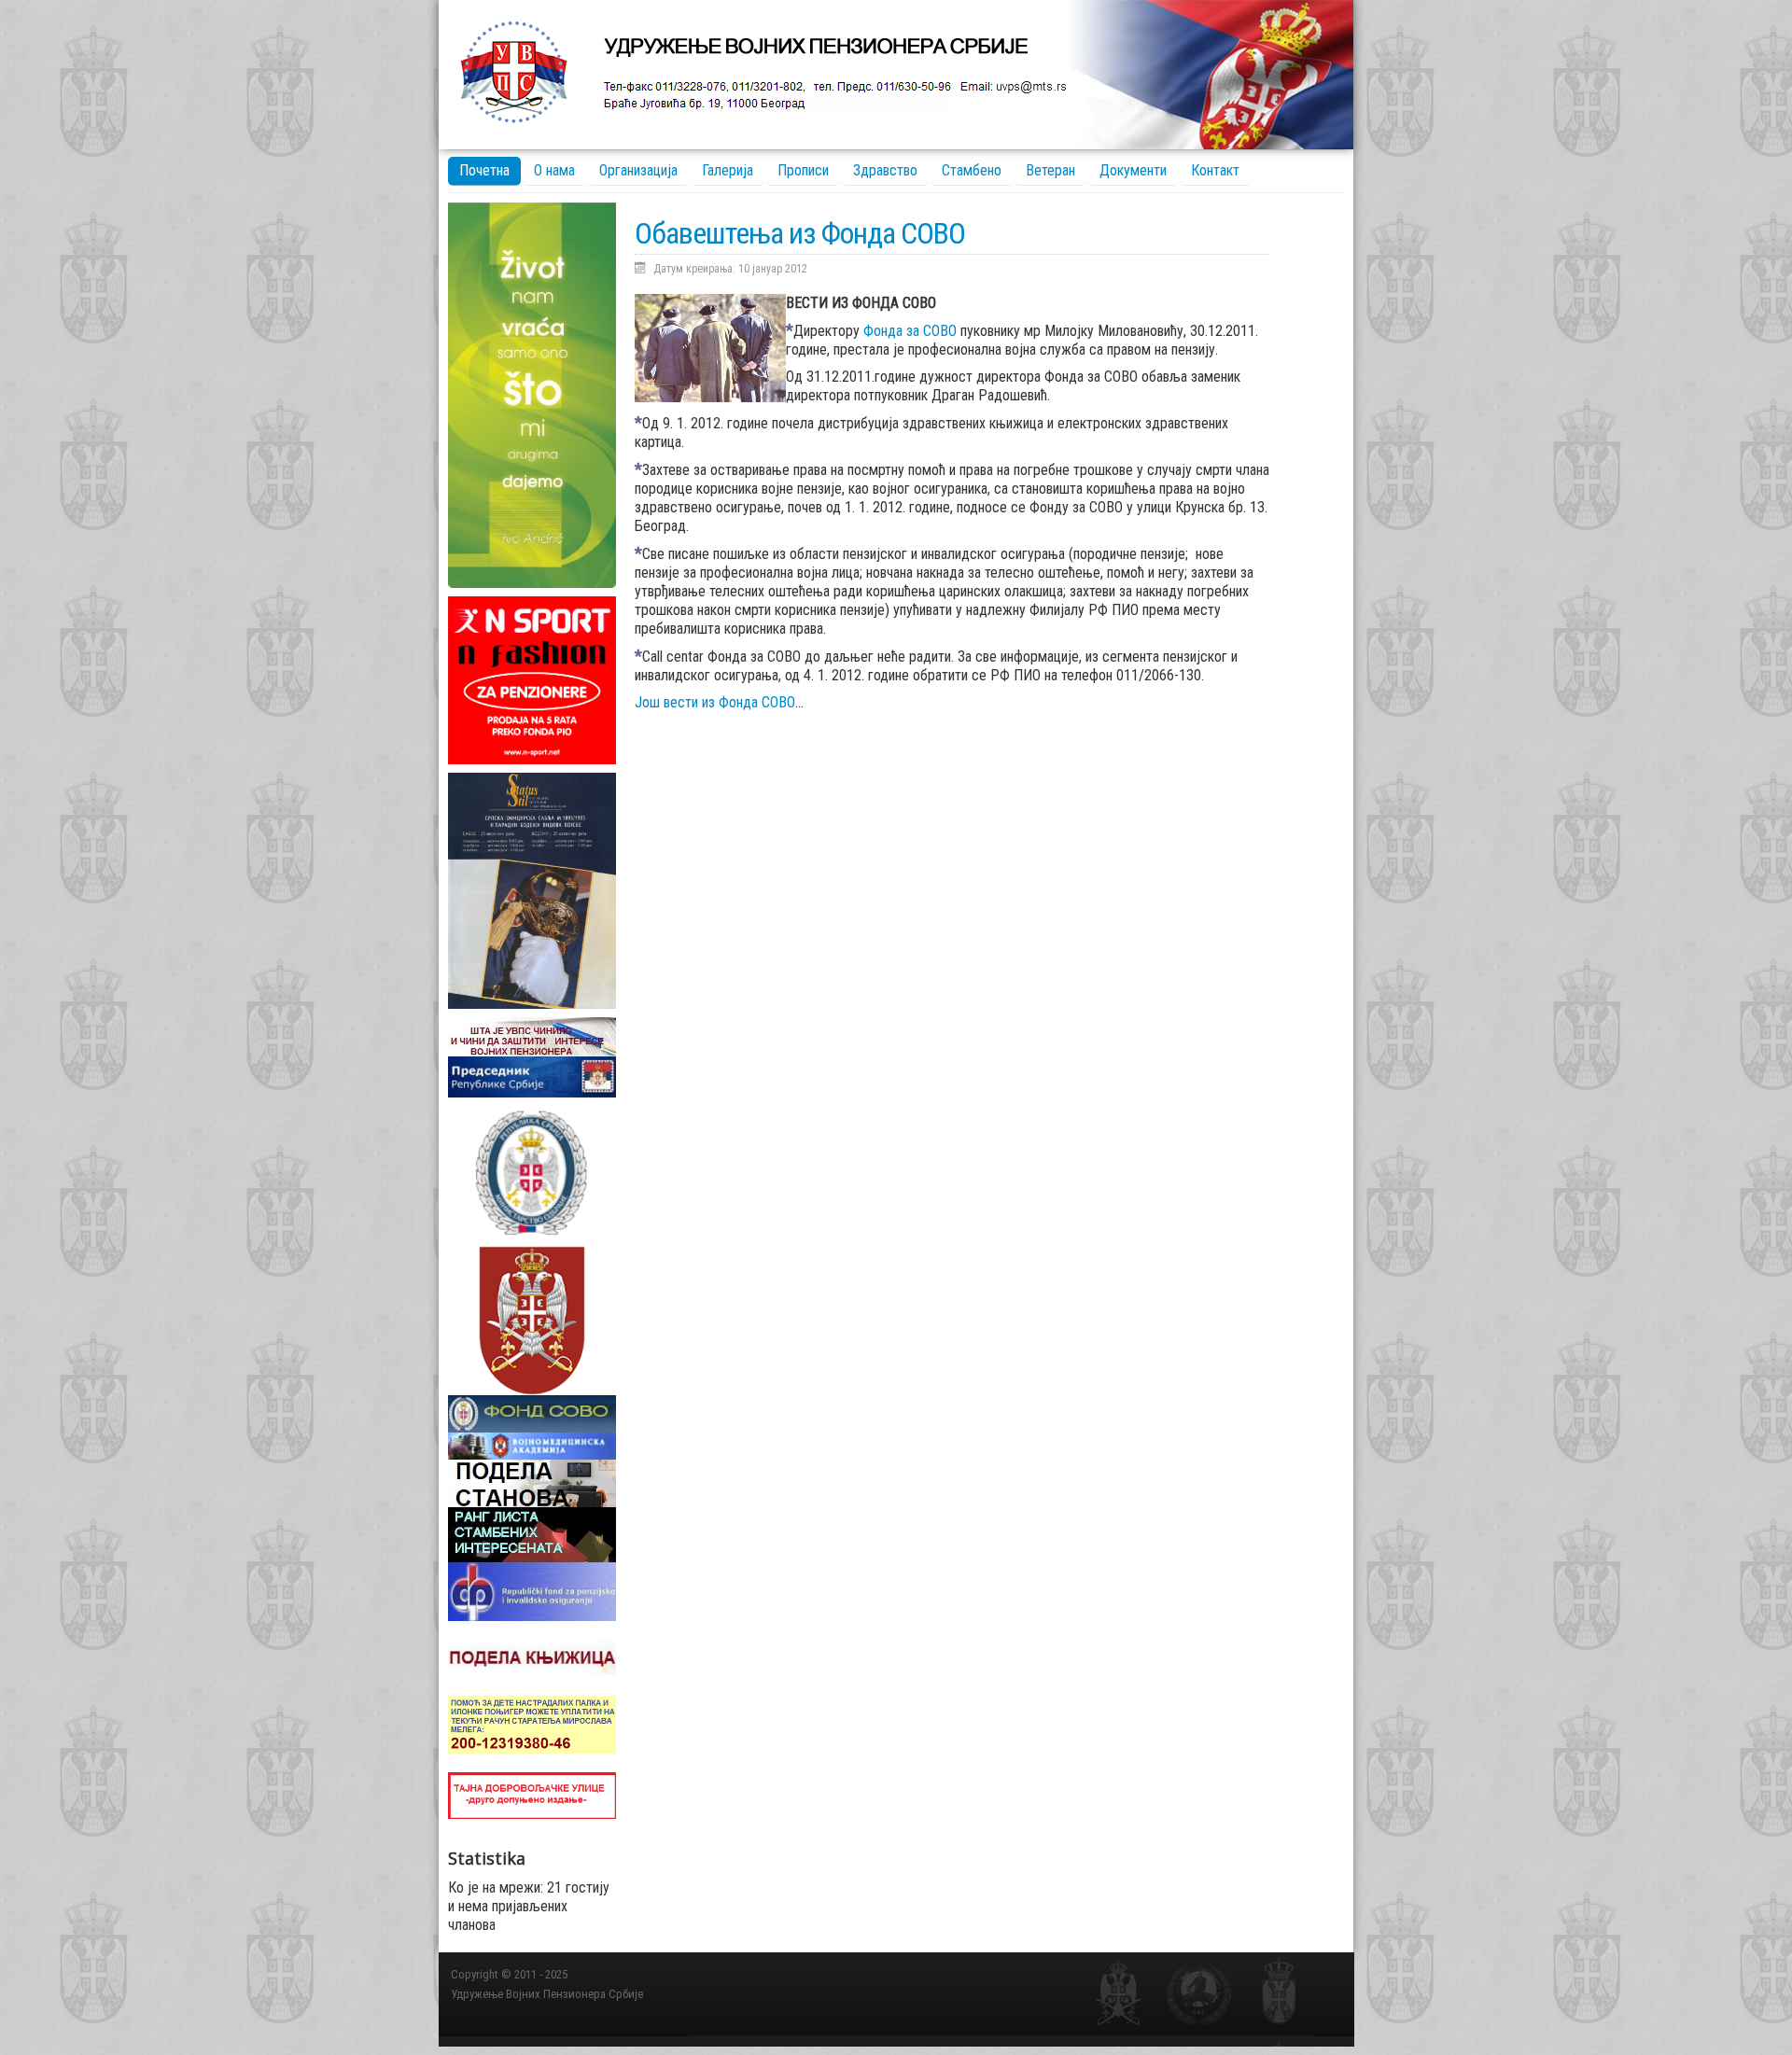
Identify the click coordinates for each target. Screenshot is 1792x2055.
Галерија (728, 170)
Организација (638, 170)
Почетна (484, 170)
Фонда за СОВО (912, 331)
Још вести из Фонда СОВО (715, 702)
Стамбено (972, 170)
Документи (1133, 170)
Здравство (885, 170)
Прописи (803, 170)
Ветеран (1050, 170)
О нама (554, 170)
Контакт (1215, 170)
